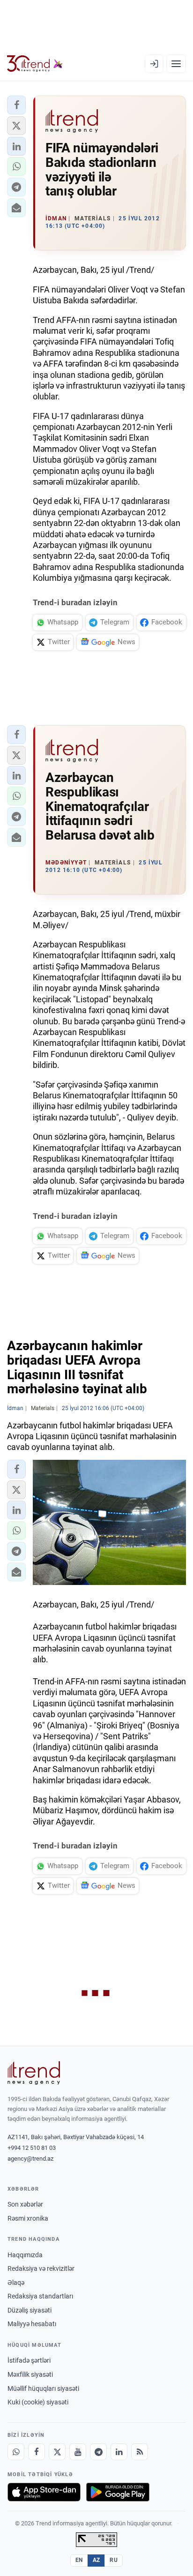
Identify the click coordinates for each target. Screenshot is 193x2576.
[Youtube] (78, 2452)
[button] (16, 105)
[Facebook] (37, 2452)
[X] (57, 2452)
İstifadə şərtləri (29, 2360)
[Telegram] (98, 2452)
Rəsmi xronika (28, 2218)
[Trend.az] (35, 64)
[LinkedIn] (119, 2452)
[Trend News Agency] (34, 2073)
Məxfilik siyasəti (30, 2374)
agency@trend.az (30, 2159)
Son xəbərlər (25, 2204)
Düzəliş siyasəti (30, 2310)
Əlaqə (16, 2283)
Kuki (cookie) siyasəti (38, 2402)
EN (79, 2560)
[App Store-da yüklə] (44, 2492)
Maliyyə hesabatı (32, 2324)
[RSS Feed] (140, 2452)
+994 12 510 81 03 (32, 2148)
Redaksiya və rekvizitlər (41, 2268)
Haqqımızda (25, 2255)
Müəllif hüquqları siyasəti (43, 2388)
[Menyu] (176, 64)
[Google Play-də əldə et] (118, 2492)
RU (114, 2560)
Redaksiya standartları (40, 2296)
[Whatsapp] (16, 2452)
